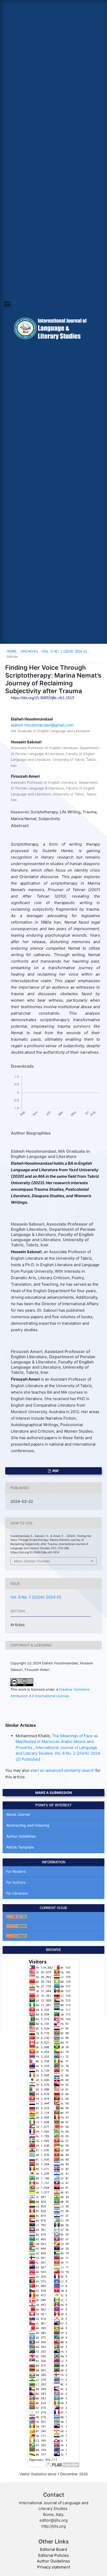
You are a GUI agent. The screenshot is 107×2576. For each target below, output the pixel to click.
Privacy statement (54, 2567)
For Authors (16, 1882)
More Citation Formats (32, 1561)
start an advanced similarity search (62, 1770)
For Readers (16, 1871)
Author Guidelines (21, 1836)
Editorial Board (53, 2549)
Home (12, 651)
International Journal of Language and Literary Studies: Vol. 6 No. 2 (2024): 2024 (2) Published (58, 1753)
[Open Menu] (7, 304)
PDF (55, 1471)
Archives (29, 651)
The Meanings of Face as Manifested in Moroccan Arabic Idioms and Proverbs (57, 1742)
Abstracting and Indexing (28, 1825)
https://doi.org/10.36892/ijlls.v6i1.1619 (42, 698)
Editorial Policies (53, 2555)
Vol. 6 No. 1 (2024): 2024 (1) (64, 651)
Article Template (20, 1847)
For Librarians (17, 1893)
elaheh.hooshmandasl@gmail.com (42, 725)
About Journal (18, 1814)
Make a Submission (54, 1793)
